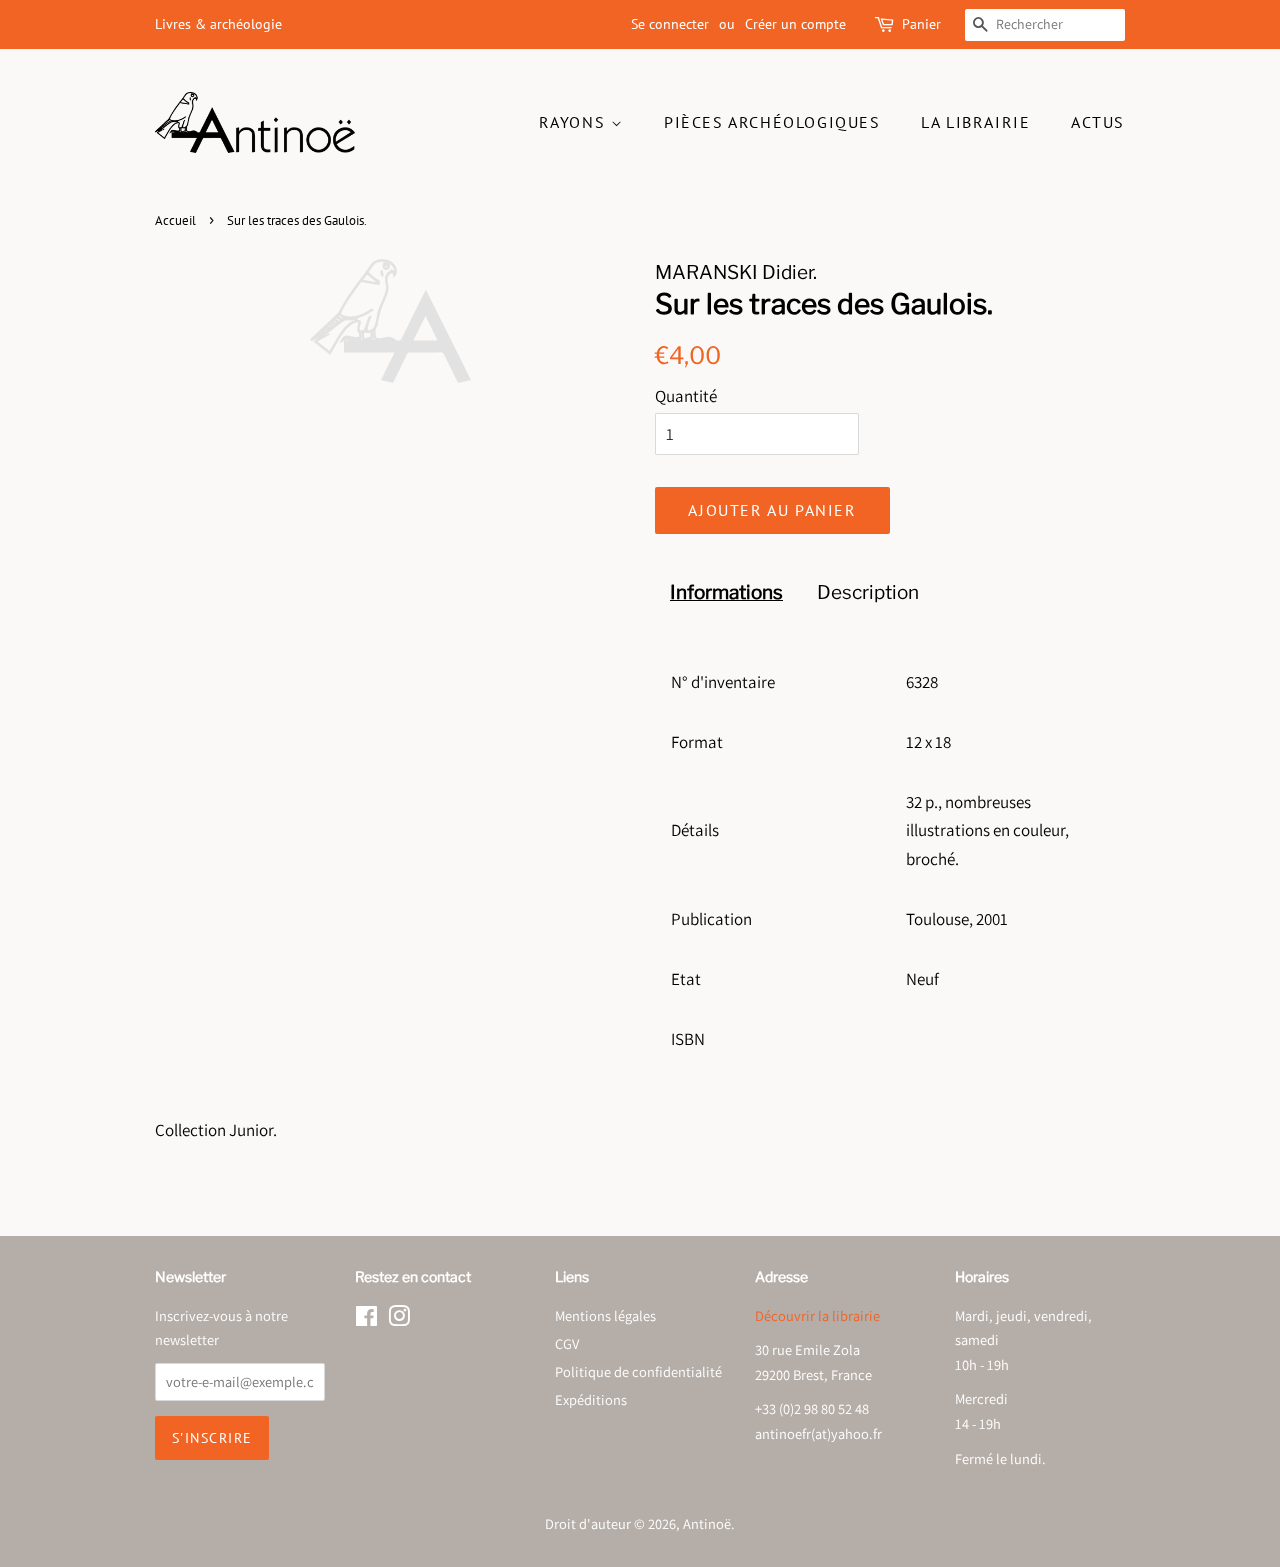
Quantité (686, 396)
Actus (1098, 122)
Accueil (175, 220)
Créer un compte (795, 24)
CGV (567, 1343)
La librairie (975, 122)
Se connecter (670, 24)
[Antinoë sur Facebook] (366, 1319)
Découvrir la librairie (817, 1315)
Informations (726, 592)
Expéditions (591, 1399)
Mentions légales (605, 1315)
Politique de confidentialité (638, 1371)
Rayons (575, 122)
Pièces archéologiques (772, 122)
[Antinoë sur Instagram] (399, 1319)
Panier (921, 24)
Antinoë (707, 1523)
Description (868, 592)
